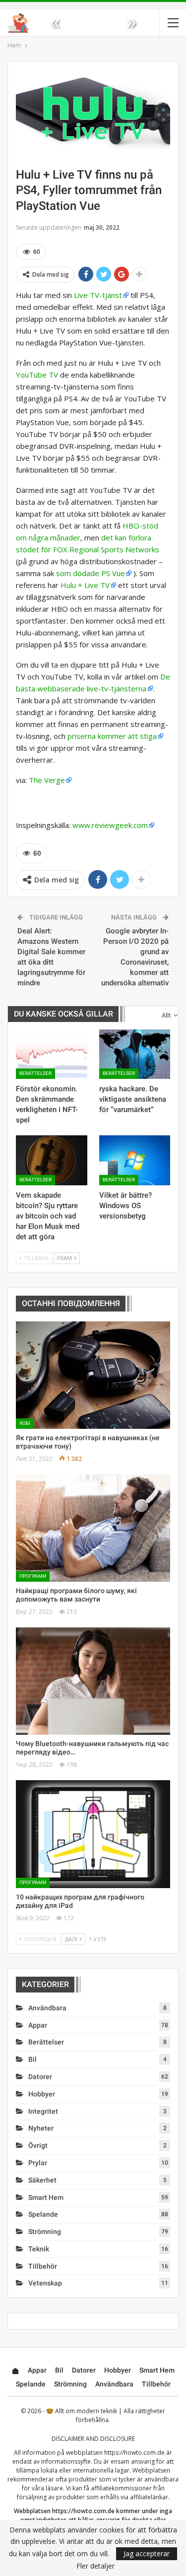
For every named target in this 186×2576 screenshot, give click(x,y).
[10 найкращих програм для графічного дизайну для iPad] (93, 1834)
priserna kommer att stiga (112, 736)
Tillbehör (43, 2266)
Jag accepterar (147, 2553)
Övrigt (38, 2145)
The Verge (47, 780)
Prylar (38, 2163)
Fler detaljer (95, 2566)
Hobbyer (42, 2094)
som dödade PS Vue (91, 573)
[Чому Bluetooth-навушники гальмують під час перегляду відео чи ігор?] (93, 1681)
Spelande (43, 2214)
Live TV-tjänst (98, 295)
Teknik (39, 2249)
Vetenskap (45, 2283)
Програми (33, 1576)
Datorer (40, 2077)
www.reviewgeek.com (110, 825)
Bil (32, 2059)
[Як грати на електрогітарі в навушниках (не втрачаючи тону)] (93, 1375)
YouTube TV (37, 375)
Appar (38, 2025)
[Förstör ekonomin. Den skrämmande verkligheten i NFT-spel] (52, 1054)
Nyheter (41, 2128)
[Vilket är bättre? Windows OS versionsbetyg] (135, 1160)
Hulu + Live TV (85, 585)
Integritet (43, 2111)
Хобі (25, 1423)
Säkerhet (42, 2180)
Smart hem (46, 2197)
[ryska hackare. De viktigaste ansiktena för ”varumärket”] (135, 1054)
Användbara (47, 2008)
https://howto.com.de (134, 2453)
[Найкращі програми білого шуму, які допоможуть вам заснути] (93, 1528)
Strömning (45, 2232)
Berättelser (35, 1073)
